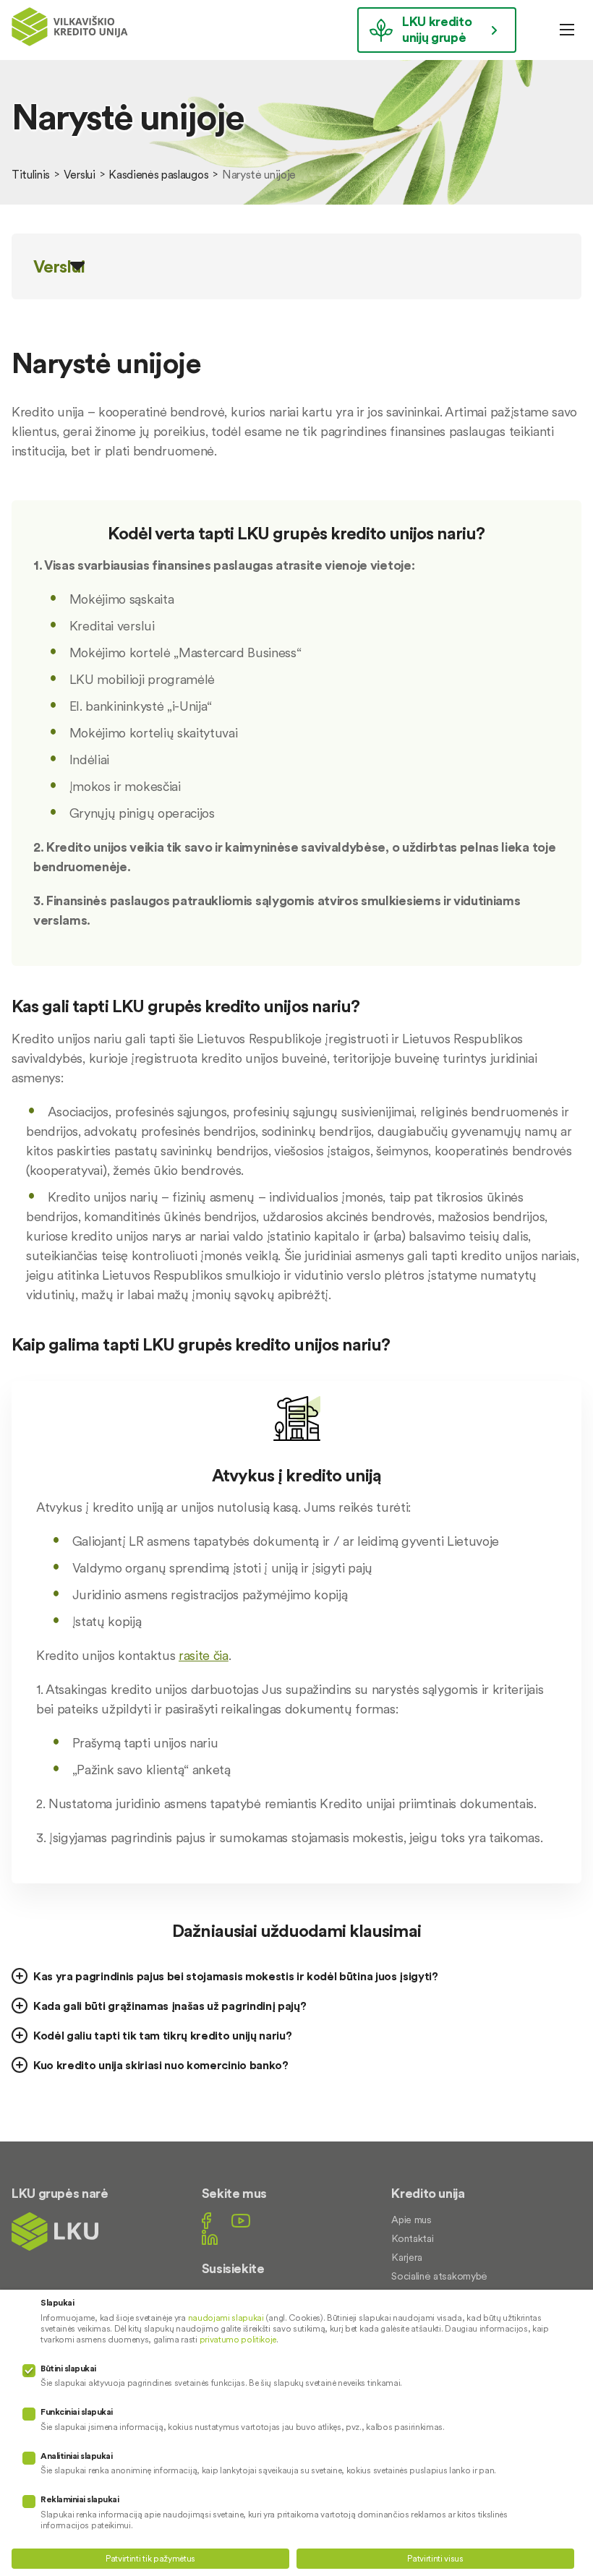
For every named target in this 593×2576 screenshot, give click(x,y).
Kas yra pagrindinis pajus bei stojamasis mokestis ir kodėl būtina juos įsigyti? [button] (236, 1976)
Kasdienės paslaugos (158, 174)
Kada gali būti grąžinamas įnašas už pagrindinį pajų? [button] (170, 2006)
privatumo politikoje (238, 2339)
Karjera (407, 2257)
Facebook (206, 2221)
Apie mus (411, 2220)
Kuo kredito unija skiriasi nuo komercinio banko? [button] (161, 2065)
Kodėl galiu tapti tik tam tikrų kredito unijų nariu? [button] (162, 2035)
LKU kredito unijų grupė (437, 29)
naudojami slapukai (226, 2318)
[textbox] (296, 539)
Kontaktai (412, 2238)
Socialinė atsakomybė (439, 2276)
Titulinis (31, 174)
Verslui (80, 174)
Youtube (241, 2221)
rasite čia (204, 1655)
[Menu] (567, 30)
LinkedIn (210, 2237)
